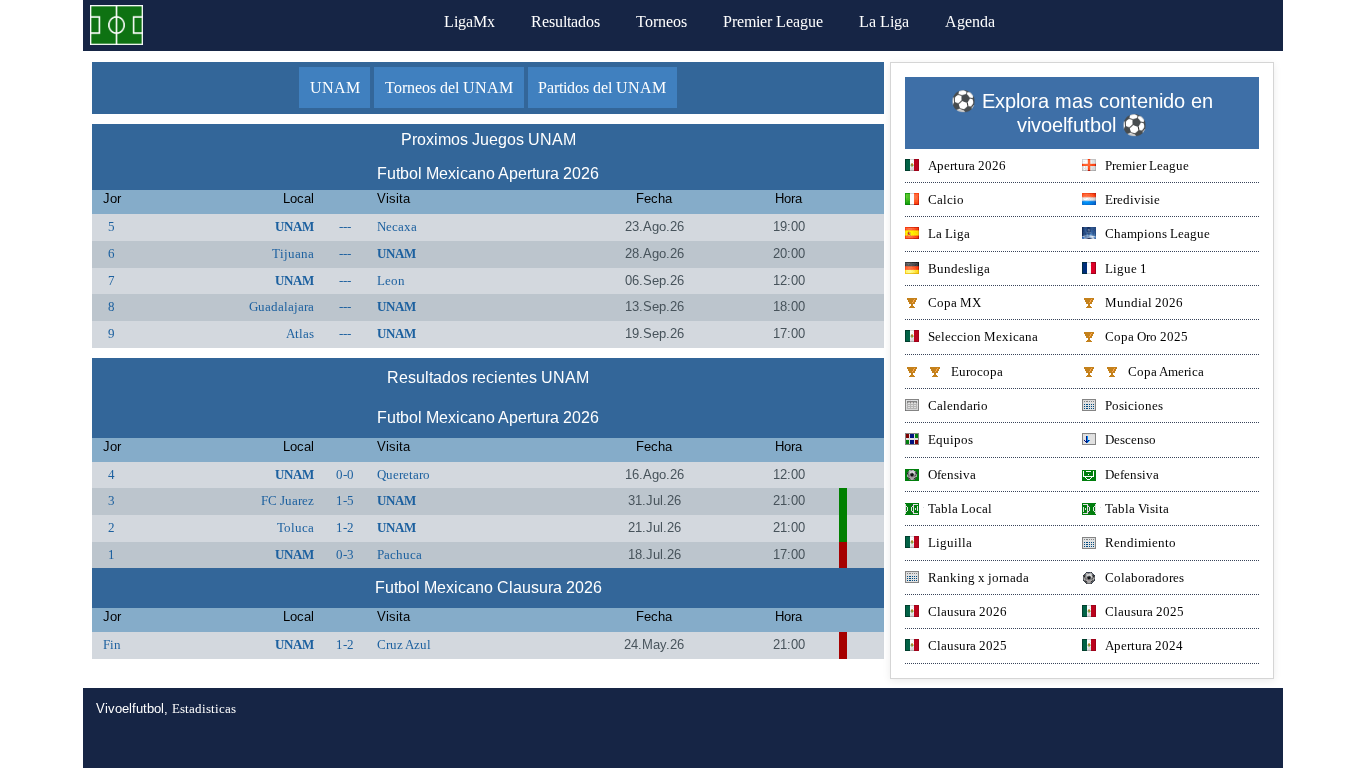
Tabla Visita (1137, 508)
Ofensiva (952, 474)
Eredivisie (1132, 199)
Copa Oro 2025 (1146, 336)
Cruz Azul (404, 644)
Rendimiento (1140, 542)
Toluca (295, 527)
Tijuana (293, 253)
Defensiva (1132, 474)
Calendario (958, 405)
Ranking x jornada (978, 577)
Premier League (773, 21)
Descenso (1130, 439)
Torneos (661, 21)
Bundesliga (959, 268)
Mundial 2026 (1144, 302)
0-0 (345, 474)
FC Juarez (287, 500)
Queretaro (403, 474)
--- (345, 226)
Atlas (300, 333)
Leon (391, 280)
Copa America (1166, 371)
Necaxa (397, 226)
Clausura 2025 (1144, 611)
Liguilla (950, 542)
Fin (112, 644)
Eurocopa (977, 371)
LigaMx (469, 21)
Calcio (946, 199)
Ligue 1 (1126, 268)
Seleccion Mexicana (983, 336)
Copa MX (954, 302)
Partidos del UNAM (602, 87)
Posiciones (1134, 405)
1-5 (345, 500)
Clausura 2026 (967, 611)
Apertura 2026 (967, 165)
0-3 (345, 554)
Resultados (565, 21)
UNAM (335, 87)
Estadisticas (204, 708)
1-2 (345, 527)
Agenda (970, 21)
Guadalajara (281, 306)
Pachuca (399, 554)
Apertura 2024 (1144, 645)
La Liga (884, 21)
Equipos (950, 439)
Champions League (1157, 233)
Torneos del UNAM (449, 87)
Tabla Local (960, 508)
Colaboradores (1144, 577)
